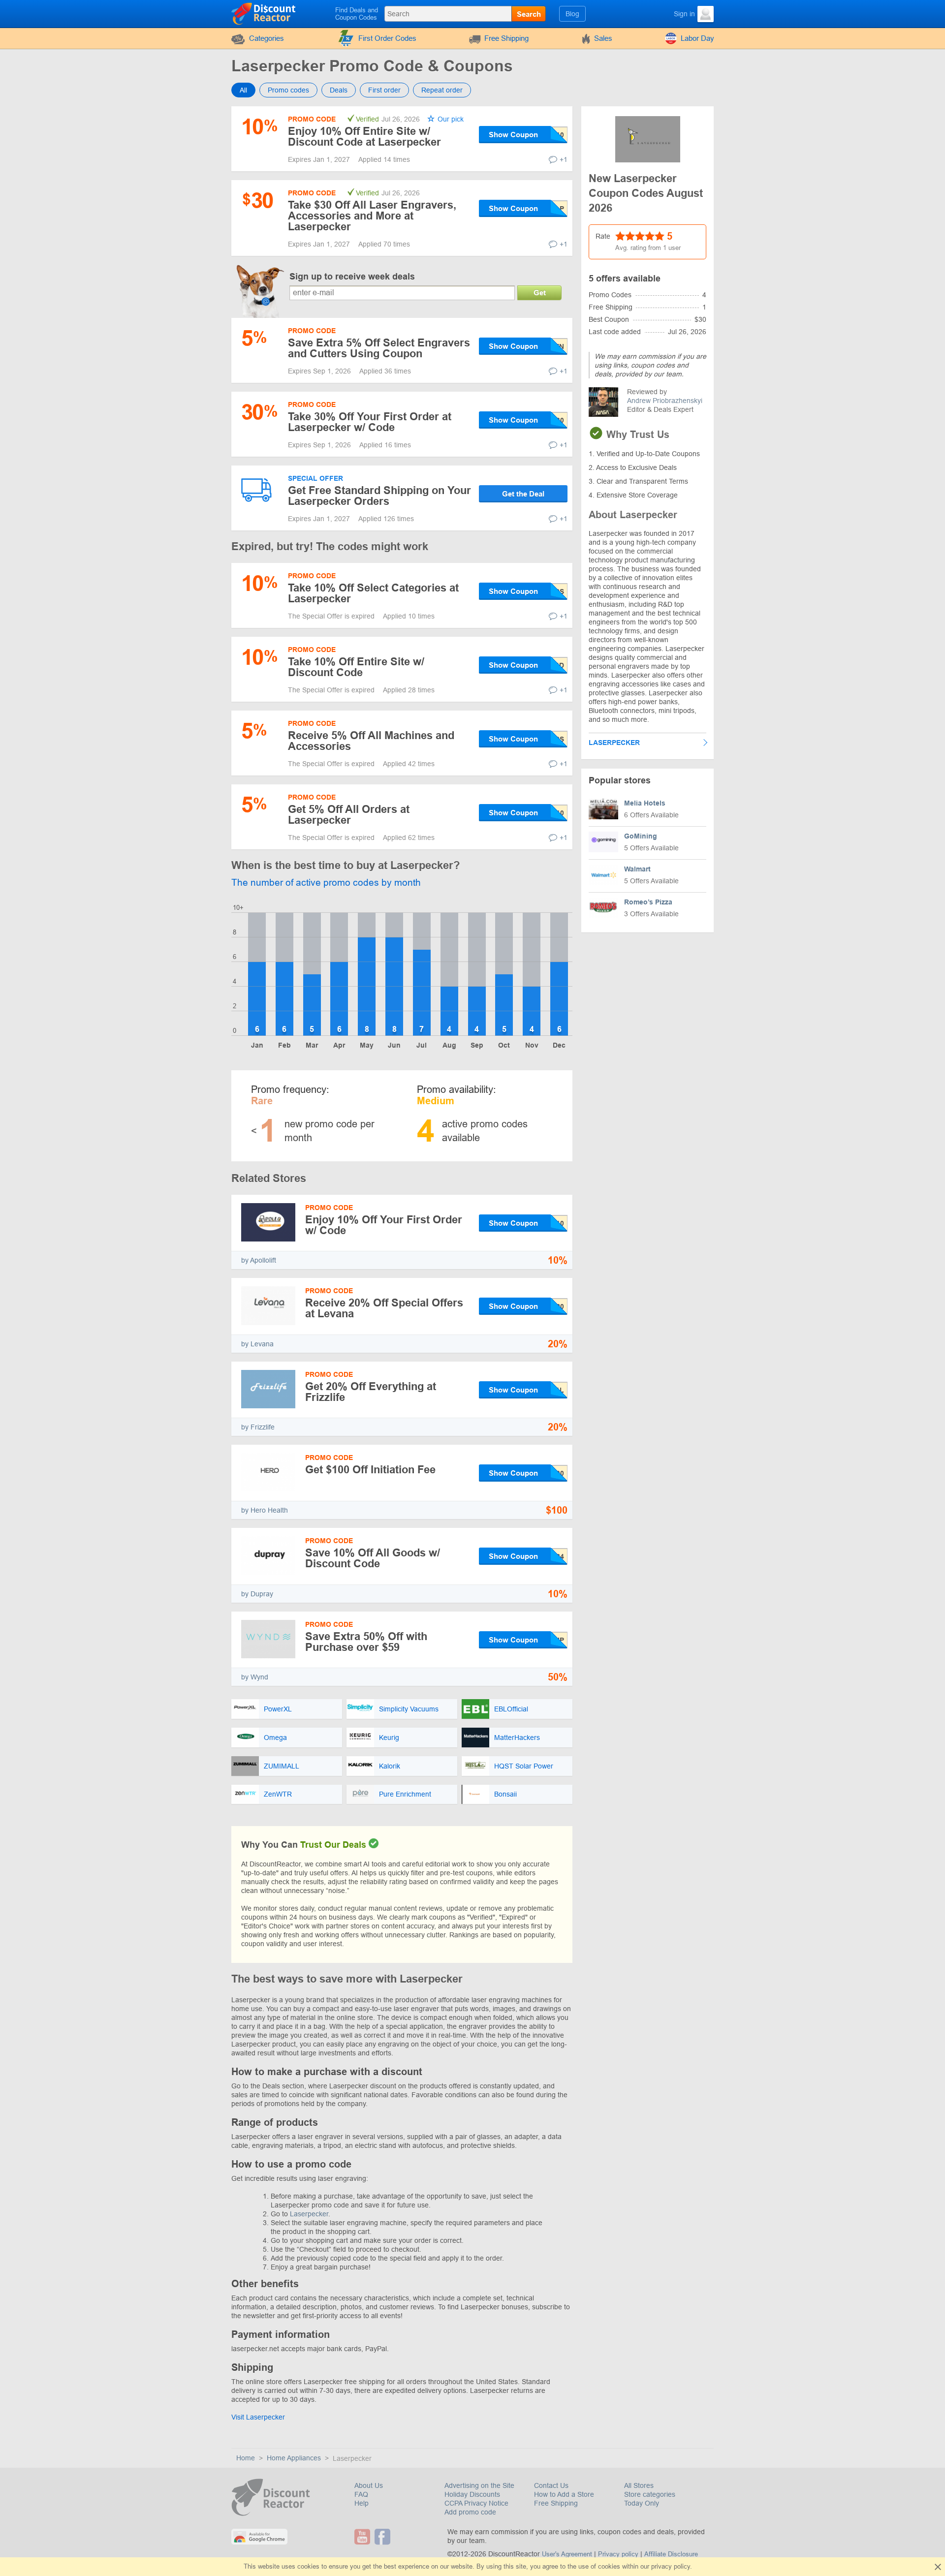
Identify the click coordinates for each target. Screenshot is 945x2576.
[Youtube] (363, 2537)
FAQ (361, 2494)
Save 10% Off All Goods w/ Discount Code (373, 1558)
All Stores (639, 2485)
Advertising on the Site (479, 2485)
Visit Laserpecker (258, 2417)
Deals (339, 90)
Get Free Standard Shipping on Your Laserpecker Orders (379, 496)
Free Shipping (506, 38)
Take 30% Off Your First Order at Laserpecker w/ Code (370, 422)
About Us (369, 2485)
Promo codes (288, 90)
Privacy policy (618, 2554)
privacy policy (671, 2566)
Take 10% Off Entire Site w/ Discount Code (356, 667)
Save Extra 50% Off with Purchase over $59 (366, 1642)
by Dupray (257, 1594)
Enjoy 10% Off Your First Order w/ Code (384, 1225)
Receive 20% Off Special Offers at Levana (384, 1308)
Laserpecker (309, 2214)
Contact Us (551, 2485)
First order (384, 90)
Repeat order (442, 90)
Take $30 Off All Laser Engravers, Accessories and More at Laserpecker (372, 216)
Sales (603, 38)
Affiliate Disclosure (671, 2554)
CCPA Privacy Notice (476, 2503)
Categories (267, 38)
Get (540, 293)
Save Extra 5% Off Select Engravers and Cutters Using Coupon (379, 348)
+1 (564, 159)
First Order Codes (387, 38)
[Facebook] (384, 2537)
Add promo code (470, 2512)
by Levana (257, 1344)
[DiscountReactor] (264, 13)
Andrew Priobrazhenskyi (665, 401)
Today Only (642, 2503)
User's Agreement (567, 2554)
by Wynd (255, 1677)
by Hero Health (265, 1510)
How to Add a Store (564, 2494)
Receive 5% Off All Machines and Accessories (371, 741)
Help (362, 2503)
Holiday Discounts (472, 2494)
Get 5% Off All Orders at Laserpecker (349, 815)
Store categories (650, 2494)
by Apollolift (259, 1260)
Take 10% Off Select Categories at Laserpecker (373, 593)
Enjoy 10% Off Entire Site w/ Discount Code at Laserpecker (364, 137)
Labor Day (697, 38)
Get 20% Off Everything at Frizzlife (371, 1392)
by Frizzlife (258, 1427)
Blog (572, 14)
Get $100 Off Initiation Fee (370, 1470)
